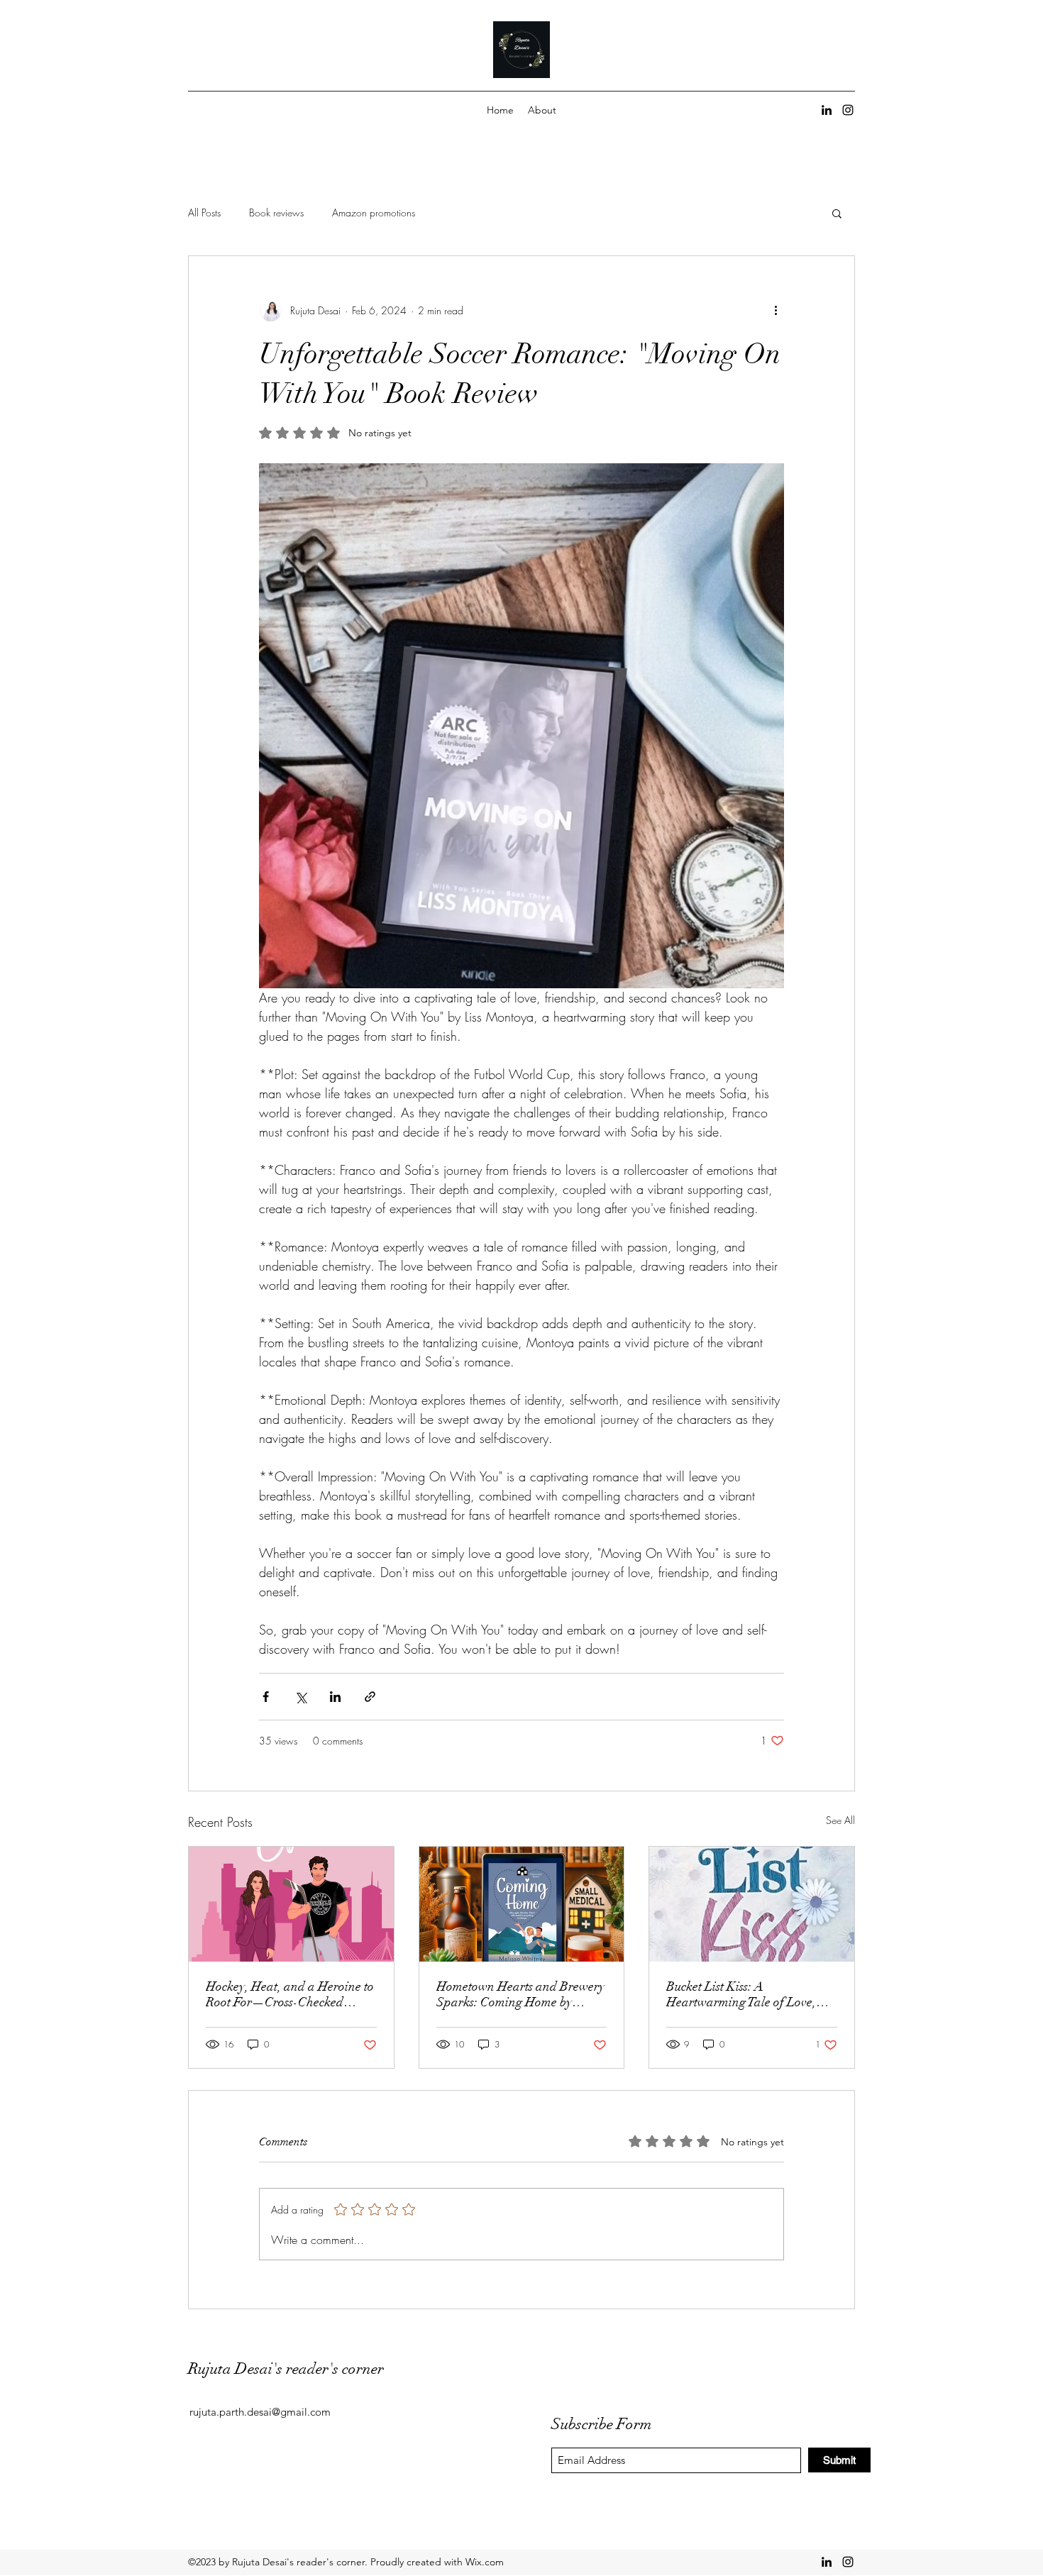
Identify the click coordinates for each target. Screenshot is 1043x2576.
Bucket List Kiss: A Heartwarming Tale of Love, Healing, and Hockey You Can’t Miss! (750, 1994)
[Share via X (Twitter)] (300, 1697)
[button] (837, 213)
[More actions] (776, 310)
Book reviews (276, 212)
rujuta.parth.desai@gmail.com (260, 2412)
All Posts (204, 212)
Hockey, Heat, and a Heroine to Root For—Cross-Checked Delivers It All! (290, 1994)
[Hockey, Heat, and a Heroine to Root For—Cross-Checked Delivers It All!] (291, 1904)
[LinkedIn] (827, 110)
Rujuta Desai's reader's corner (286, 2368)
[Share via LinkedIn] (335, 1697)
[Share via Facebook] (266, 1697)
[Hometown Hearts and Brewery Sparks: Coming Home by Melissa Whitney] (522, 1904)
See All (840, 1820)
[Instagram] (848, 110)
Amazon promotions (374, 212)
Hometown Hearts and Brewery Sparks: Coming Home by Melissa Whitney (520, 1994)
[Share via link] (370, 1697)
